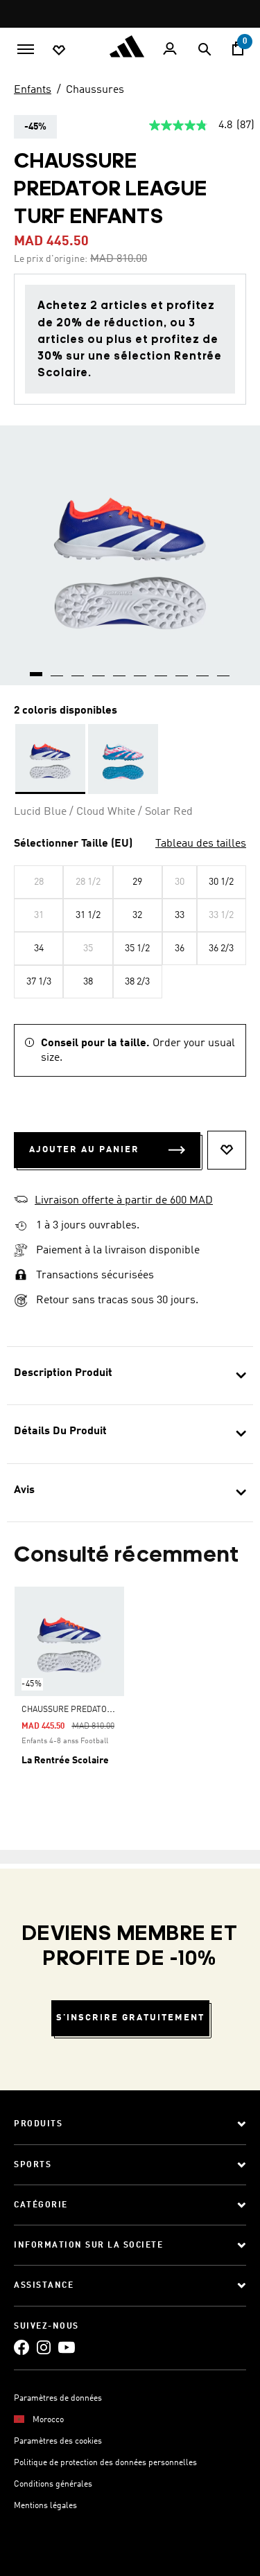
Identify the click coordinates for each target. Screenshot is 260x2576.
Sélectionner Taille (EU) (73, 844)
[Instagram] (44, 2347)
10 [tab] (224, 669)
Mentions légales (45, 2506)
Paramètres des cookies (58, 2442)
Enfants (33, 90)
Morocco (48, 2420)
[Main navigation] (26, 48)
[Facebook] (21, 2347)
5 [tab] (120, 669)
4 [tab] (99, 669)
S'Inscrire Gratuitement (130, 2018)
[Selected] (50, 759)
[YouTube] (67, 2347)
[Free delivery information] (21, 1226)
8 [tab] (182, 669)
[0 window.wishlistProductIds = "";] (59, 49)
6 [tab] (141, 669)
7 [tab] (162, 669)
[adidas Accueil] (130, 46)
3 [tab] (78, 669)
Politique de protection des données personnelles (105, 2463)
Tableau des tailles (201, 844)
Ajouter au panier (84, 1150)
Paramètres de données (58, 2399)
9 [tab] (203, 669)
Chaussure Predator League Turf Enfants (114, 1710)
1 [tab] (37, 669)
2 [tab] (58, 669)
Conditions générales (53, 2485)
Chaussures (95, 90)
